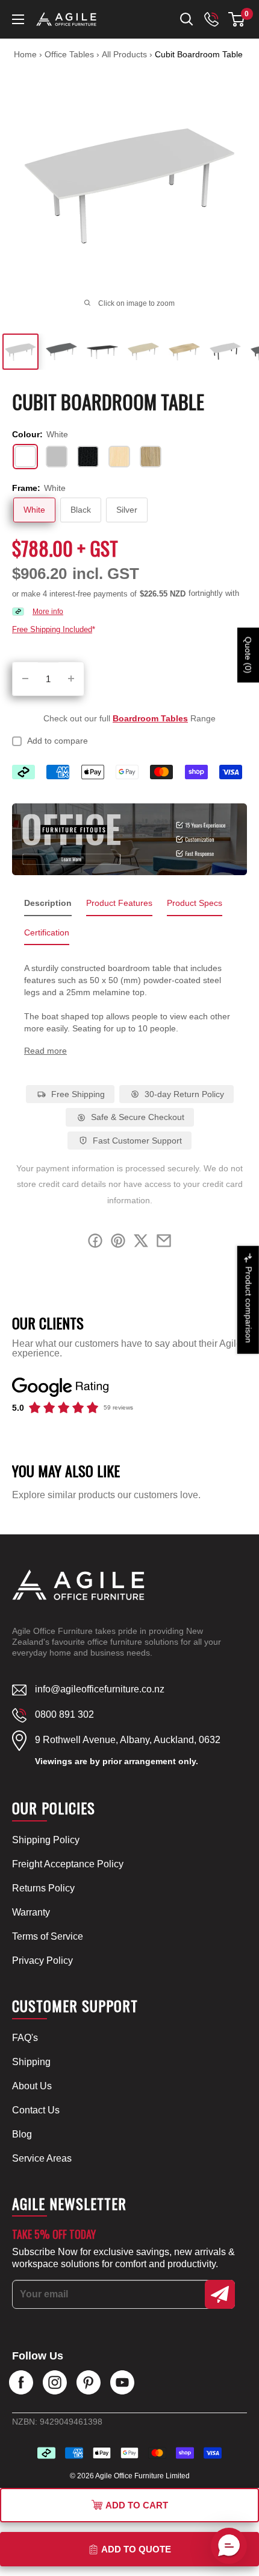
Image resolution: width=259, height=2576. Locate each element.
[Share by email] (164, 1243)
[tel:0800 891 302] (211, 19)
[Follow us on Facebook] (21, 2382)
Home (25, 54)
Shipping (31, 2062)
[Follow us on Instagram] (55, 2382)
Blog (22, 2134)
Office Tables (70, 54)
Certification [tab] (47, 932)
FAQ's (25, 2038)
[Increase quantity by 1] (71, 679)
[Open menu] (18, 19)
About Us (32, 2086)
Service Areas (42, 2158)
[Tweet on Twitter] (141, 1243)
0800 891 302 (64, 1714)
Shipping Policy (46, 1840)
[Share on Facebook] (95, 1243)
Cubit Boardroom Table (199, 54)
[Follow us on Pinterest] (89, 2382)
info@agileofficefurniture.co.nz (100, 1689)
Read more (45, 1051)
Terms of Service (48, 1936)
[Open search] (187, 19)
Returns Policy (43, 1888)
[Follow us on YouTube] (122, 2382)
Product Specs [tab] (195, 903)
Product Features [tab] (119, 903)
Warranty (31, 1912)
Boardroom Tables (150, 718)
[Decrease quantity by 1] (25, 679)
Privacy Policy (42, 1960)
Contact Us (36, 2110)
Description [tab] (48, 903)
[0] (237, 19)
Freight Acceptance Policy (68, 1864)
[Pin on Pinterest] (118, 1243)
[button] (236, 19)
